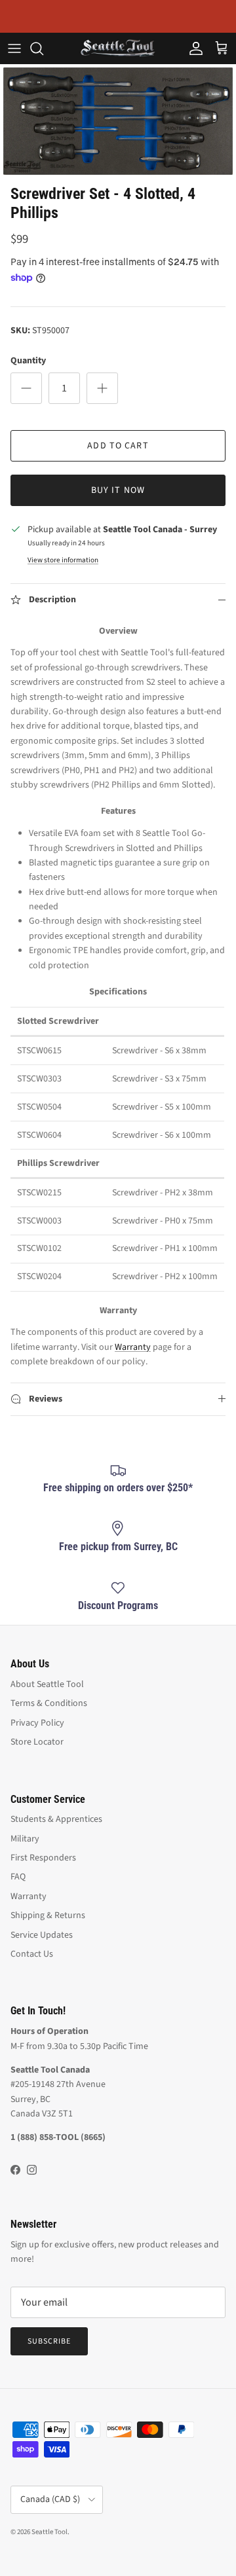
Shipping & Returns (48, 1915)
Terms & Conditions (49, 1703)
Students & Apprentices (56, 1819)
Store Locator (37, 1742)
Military (25, 1839)
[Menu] (14, 48)
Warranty (133, 1347)
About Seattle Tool (47, 1684)
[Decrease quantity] (26, 388)
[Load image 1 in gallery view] (118, 121)
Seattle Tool (49, 2532)
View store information (63, 560)
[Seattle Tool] (118, 48)
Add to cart (118, 446)
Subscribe (49, 2341)
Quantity (28, 361)
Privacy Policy (37, 1723)
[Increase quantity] (102, 388)
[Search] (43, 48)
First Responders (43, 1858)
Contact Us (32, 1954)
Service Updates (42, 1935)
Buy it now (118, 490)
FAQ (18, 1877)
